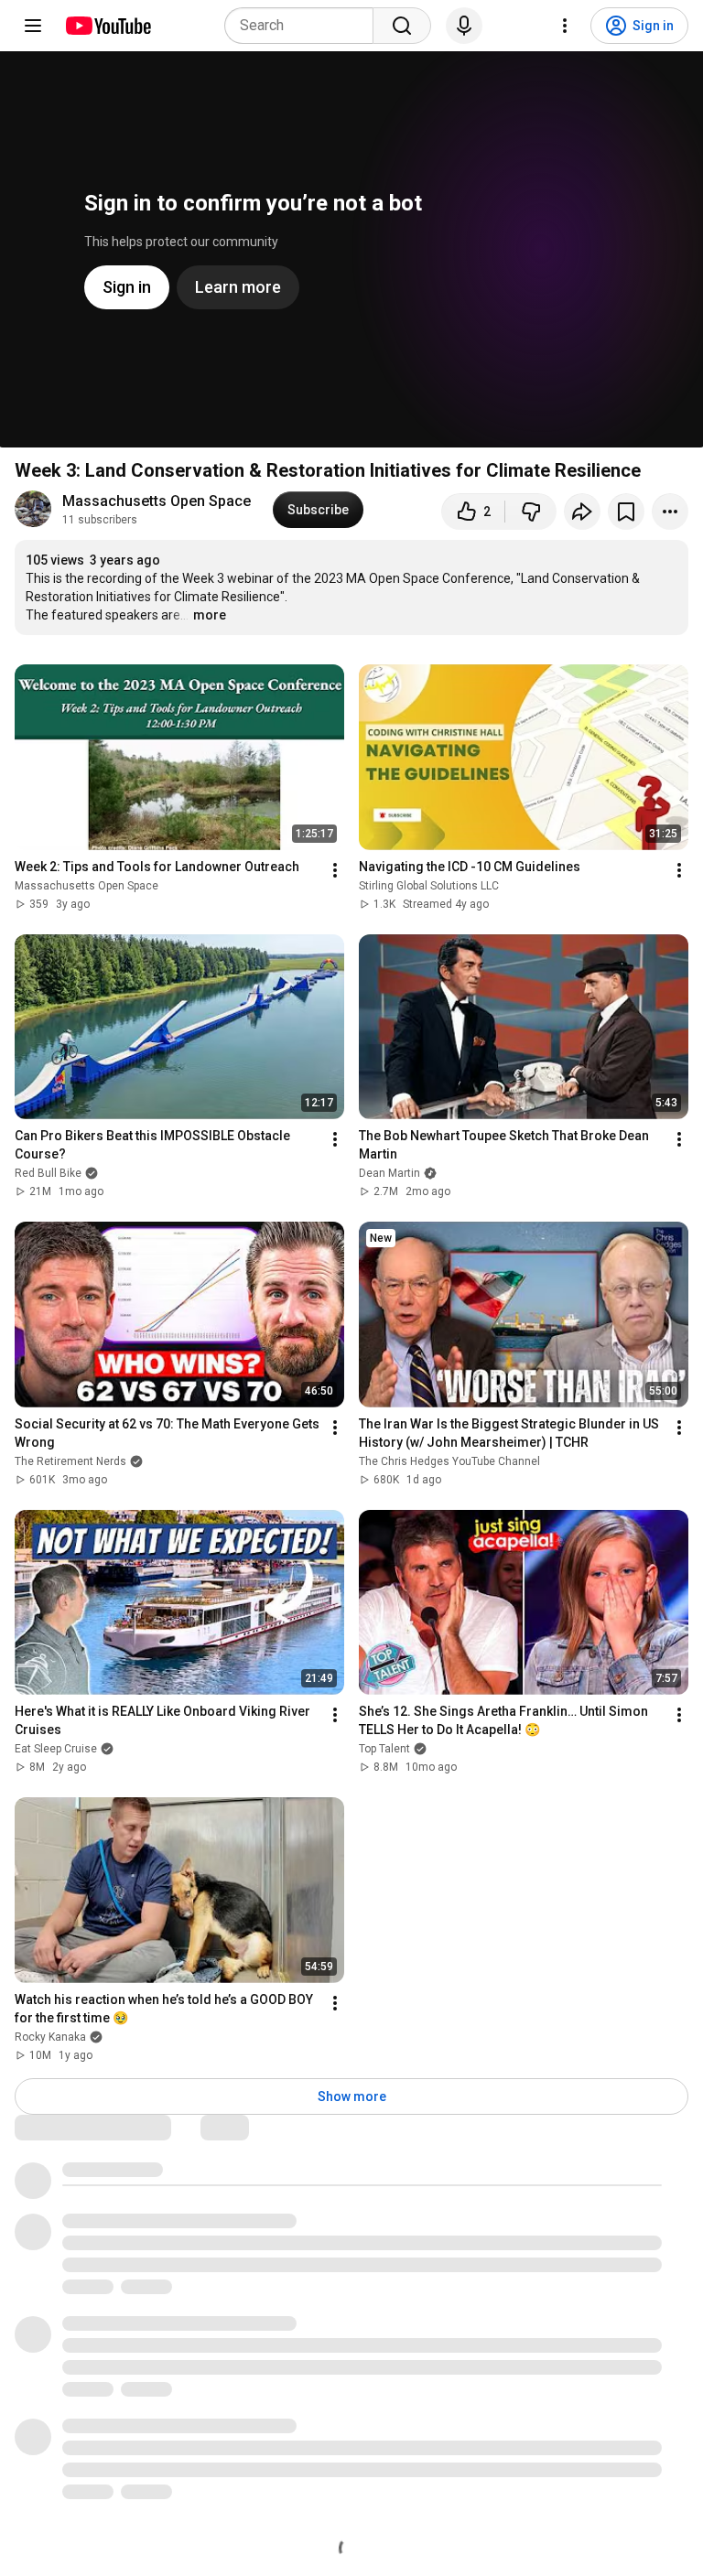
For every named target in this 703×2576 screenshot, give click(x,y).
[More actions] (670, 512)
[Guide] (33, 26)
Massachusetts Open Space (157, 501)
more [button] (210, 615)
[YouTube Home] (108, 26)
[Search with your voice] (464, 26)
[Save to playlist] (626, 512)
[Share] (582, 512)
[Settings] (565, 26)
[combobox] (304, 26)
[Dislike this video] (531, 512)
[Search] (402, 26)
